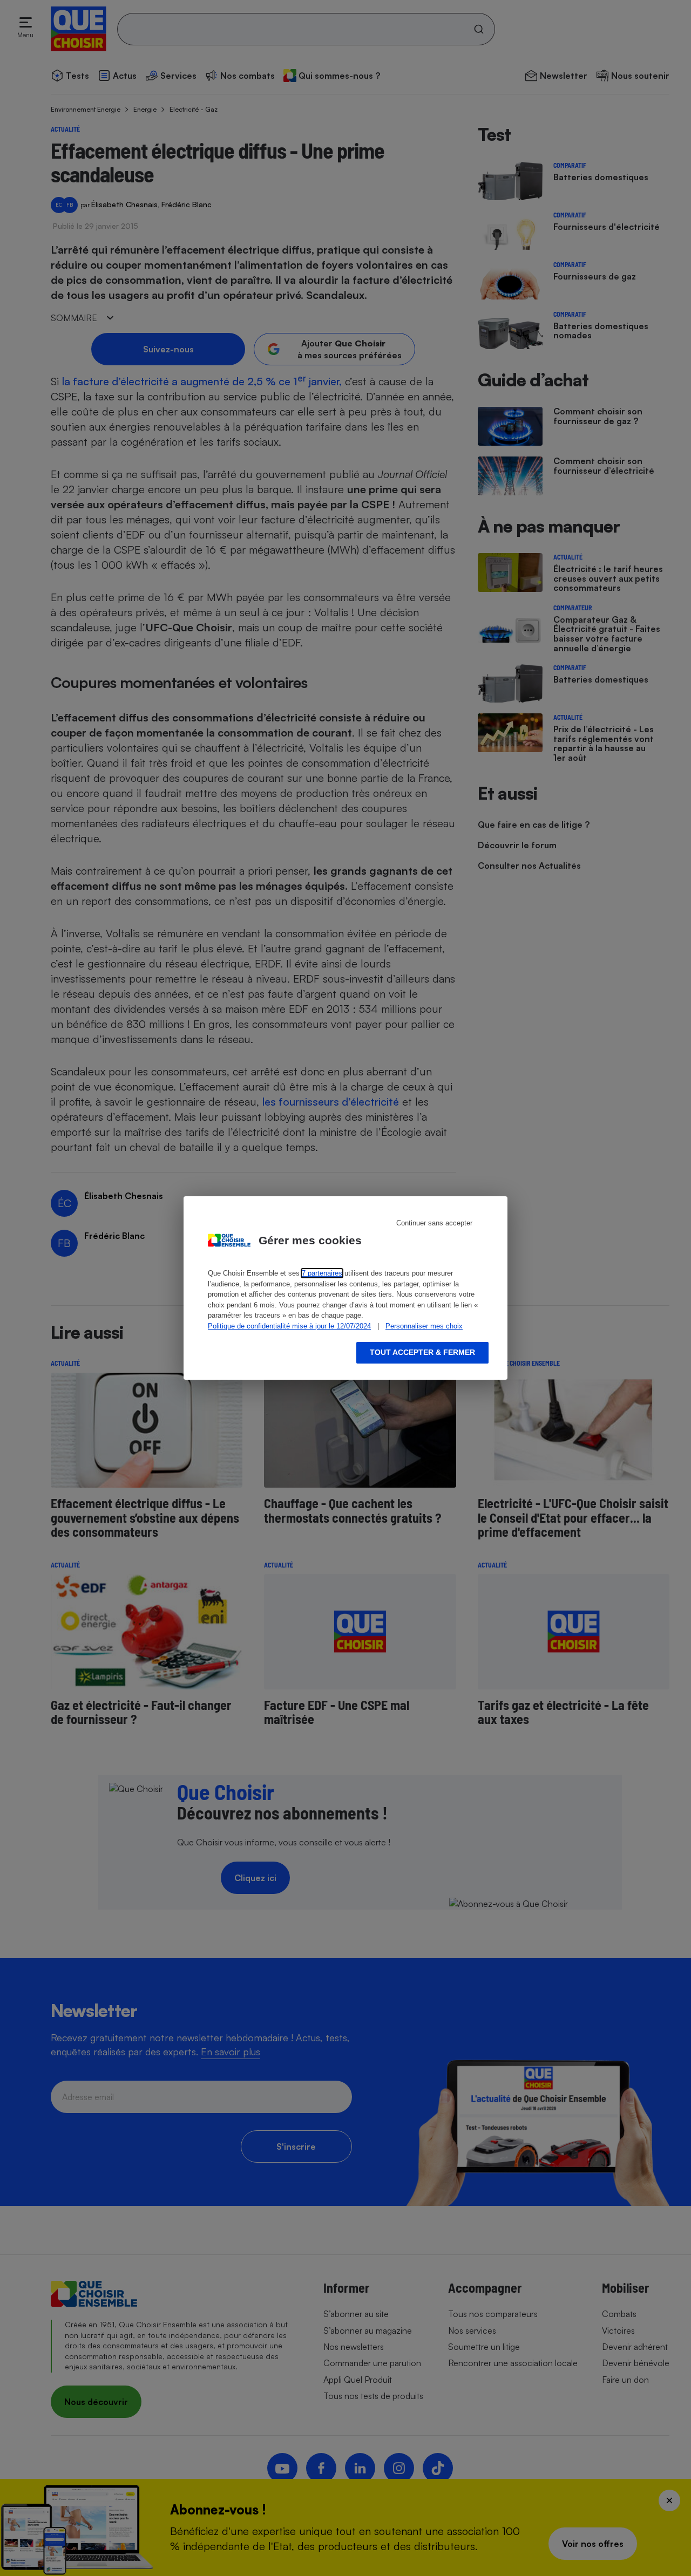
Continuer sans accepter (434, 1223)
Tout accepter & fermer (422, 1352)
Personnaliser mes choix (424, 1326)
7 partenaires (322, 1273)
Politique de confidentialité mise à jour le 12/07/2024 (289, 1326)
